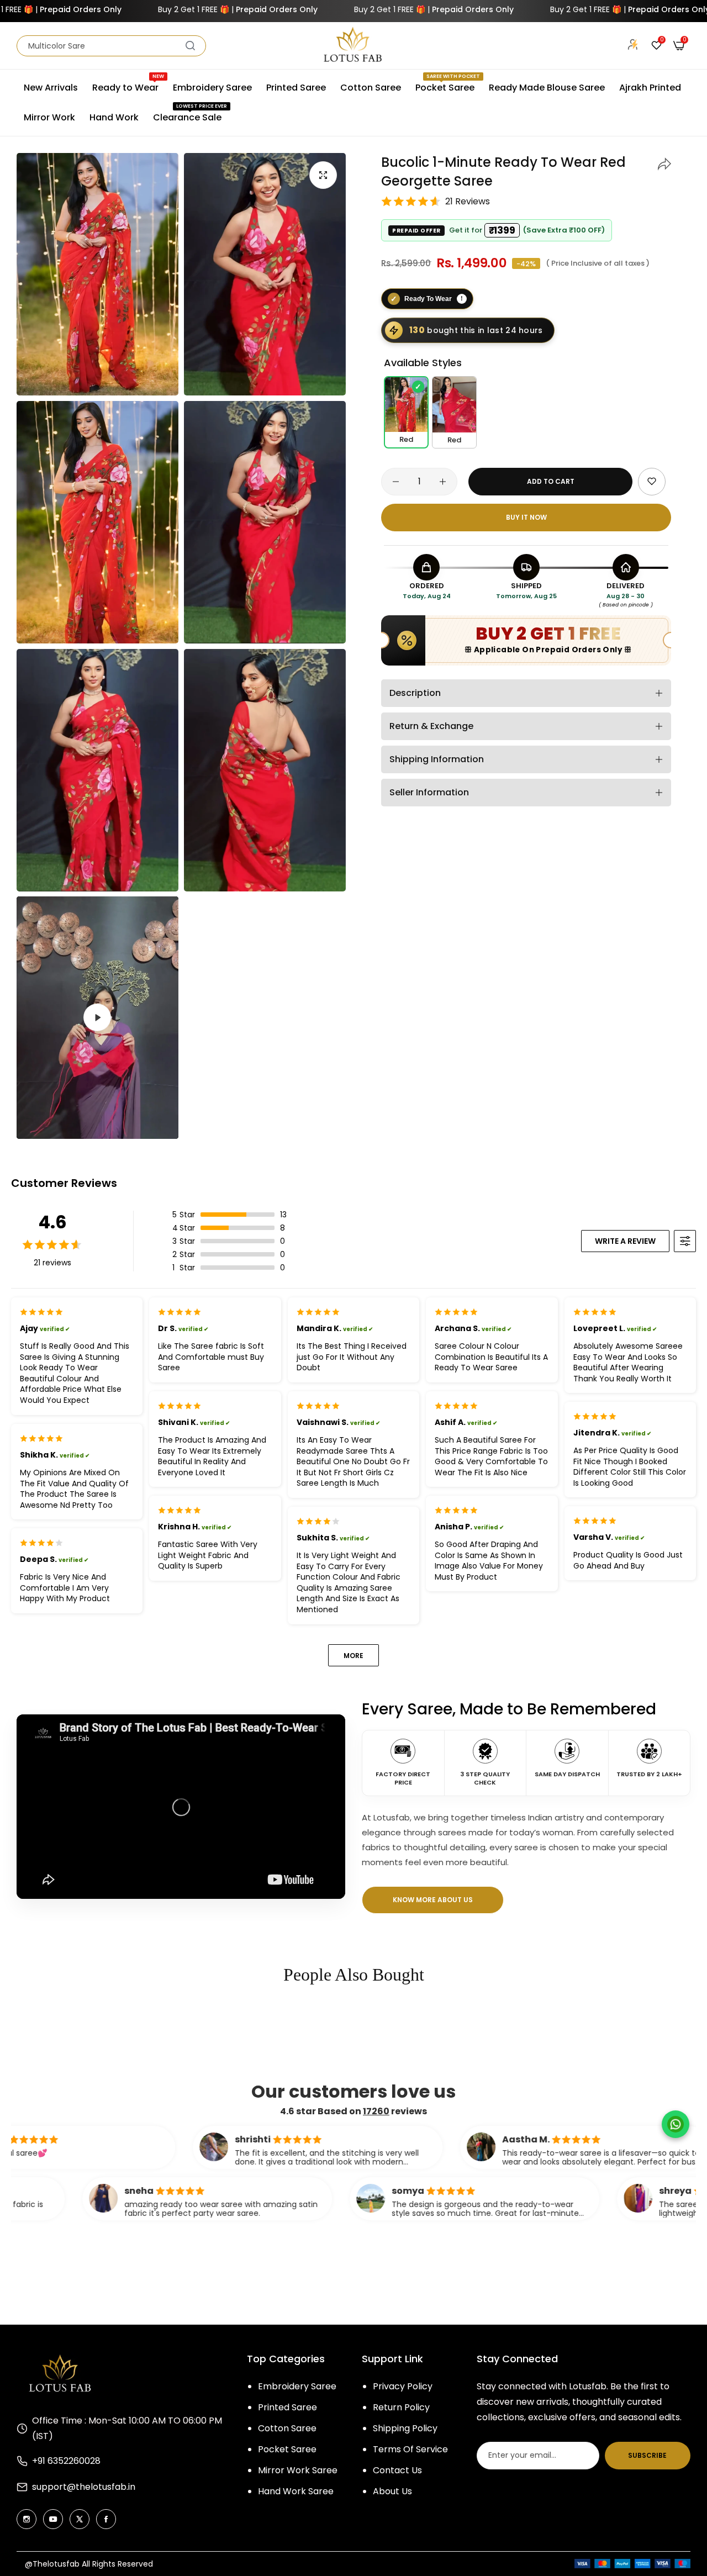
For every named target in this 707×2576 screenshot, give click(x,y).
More (353, 1656)
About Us (392, 2491)
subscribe (647, 2455)
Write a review (625, 1241)
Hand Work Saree (296, 2491)
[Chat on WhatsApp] (676, 2124)
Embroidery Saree (297, 2386)
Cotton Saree (287, 2428)
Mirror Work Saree (298, 2470)
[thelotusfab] (353, 46)
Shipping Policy (405, 2428)
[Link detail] (27, 2519)
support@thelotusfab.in (84, 2487)
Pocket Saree (287, 2449)
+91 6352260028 (66, 2461)
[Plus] (443, 482)
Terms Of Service (410, 2449)
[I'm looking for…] (190, 46)
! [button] (462, 298)
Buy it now (526, 517)
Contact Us (397, 2470)
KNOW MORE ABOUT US (433, 1900)
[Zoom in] (323, 175)
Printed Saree (287, 2407)
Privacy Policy (403, 2386)
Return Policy (401, 2407)
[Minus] (396, 482)
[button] (664, 162)
